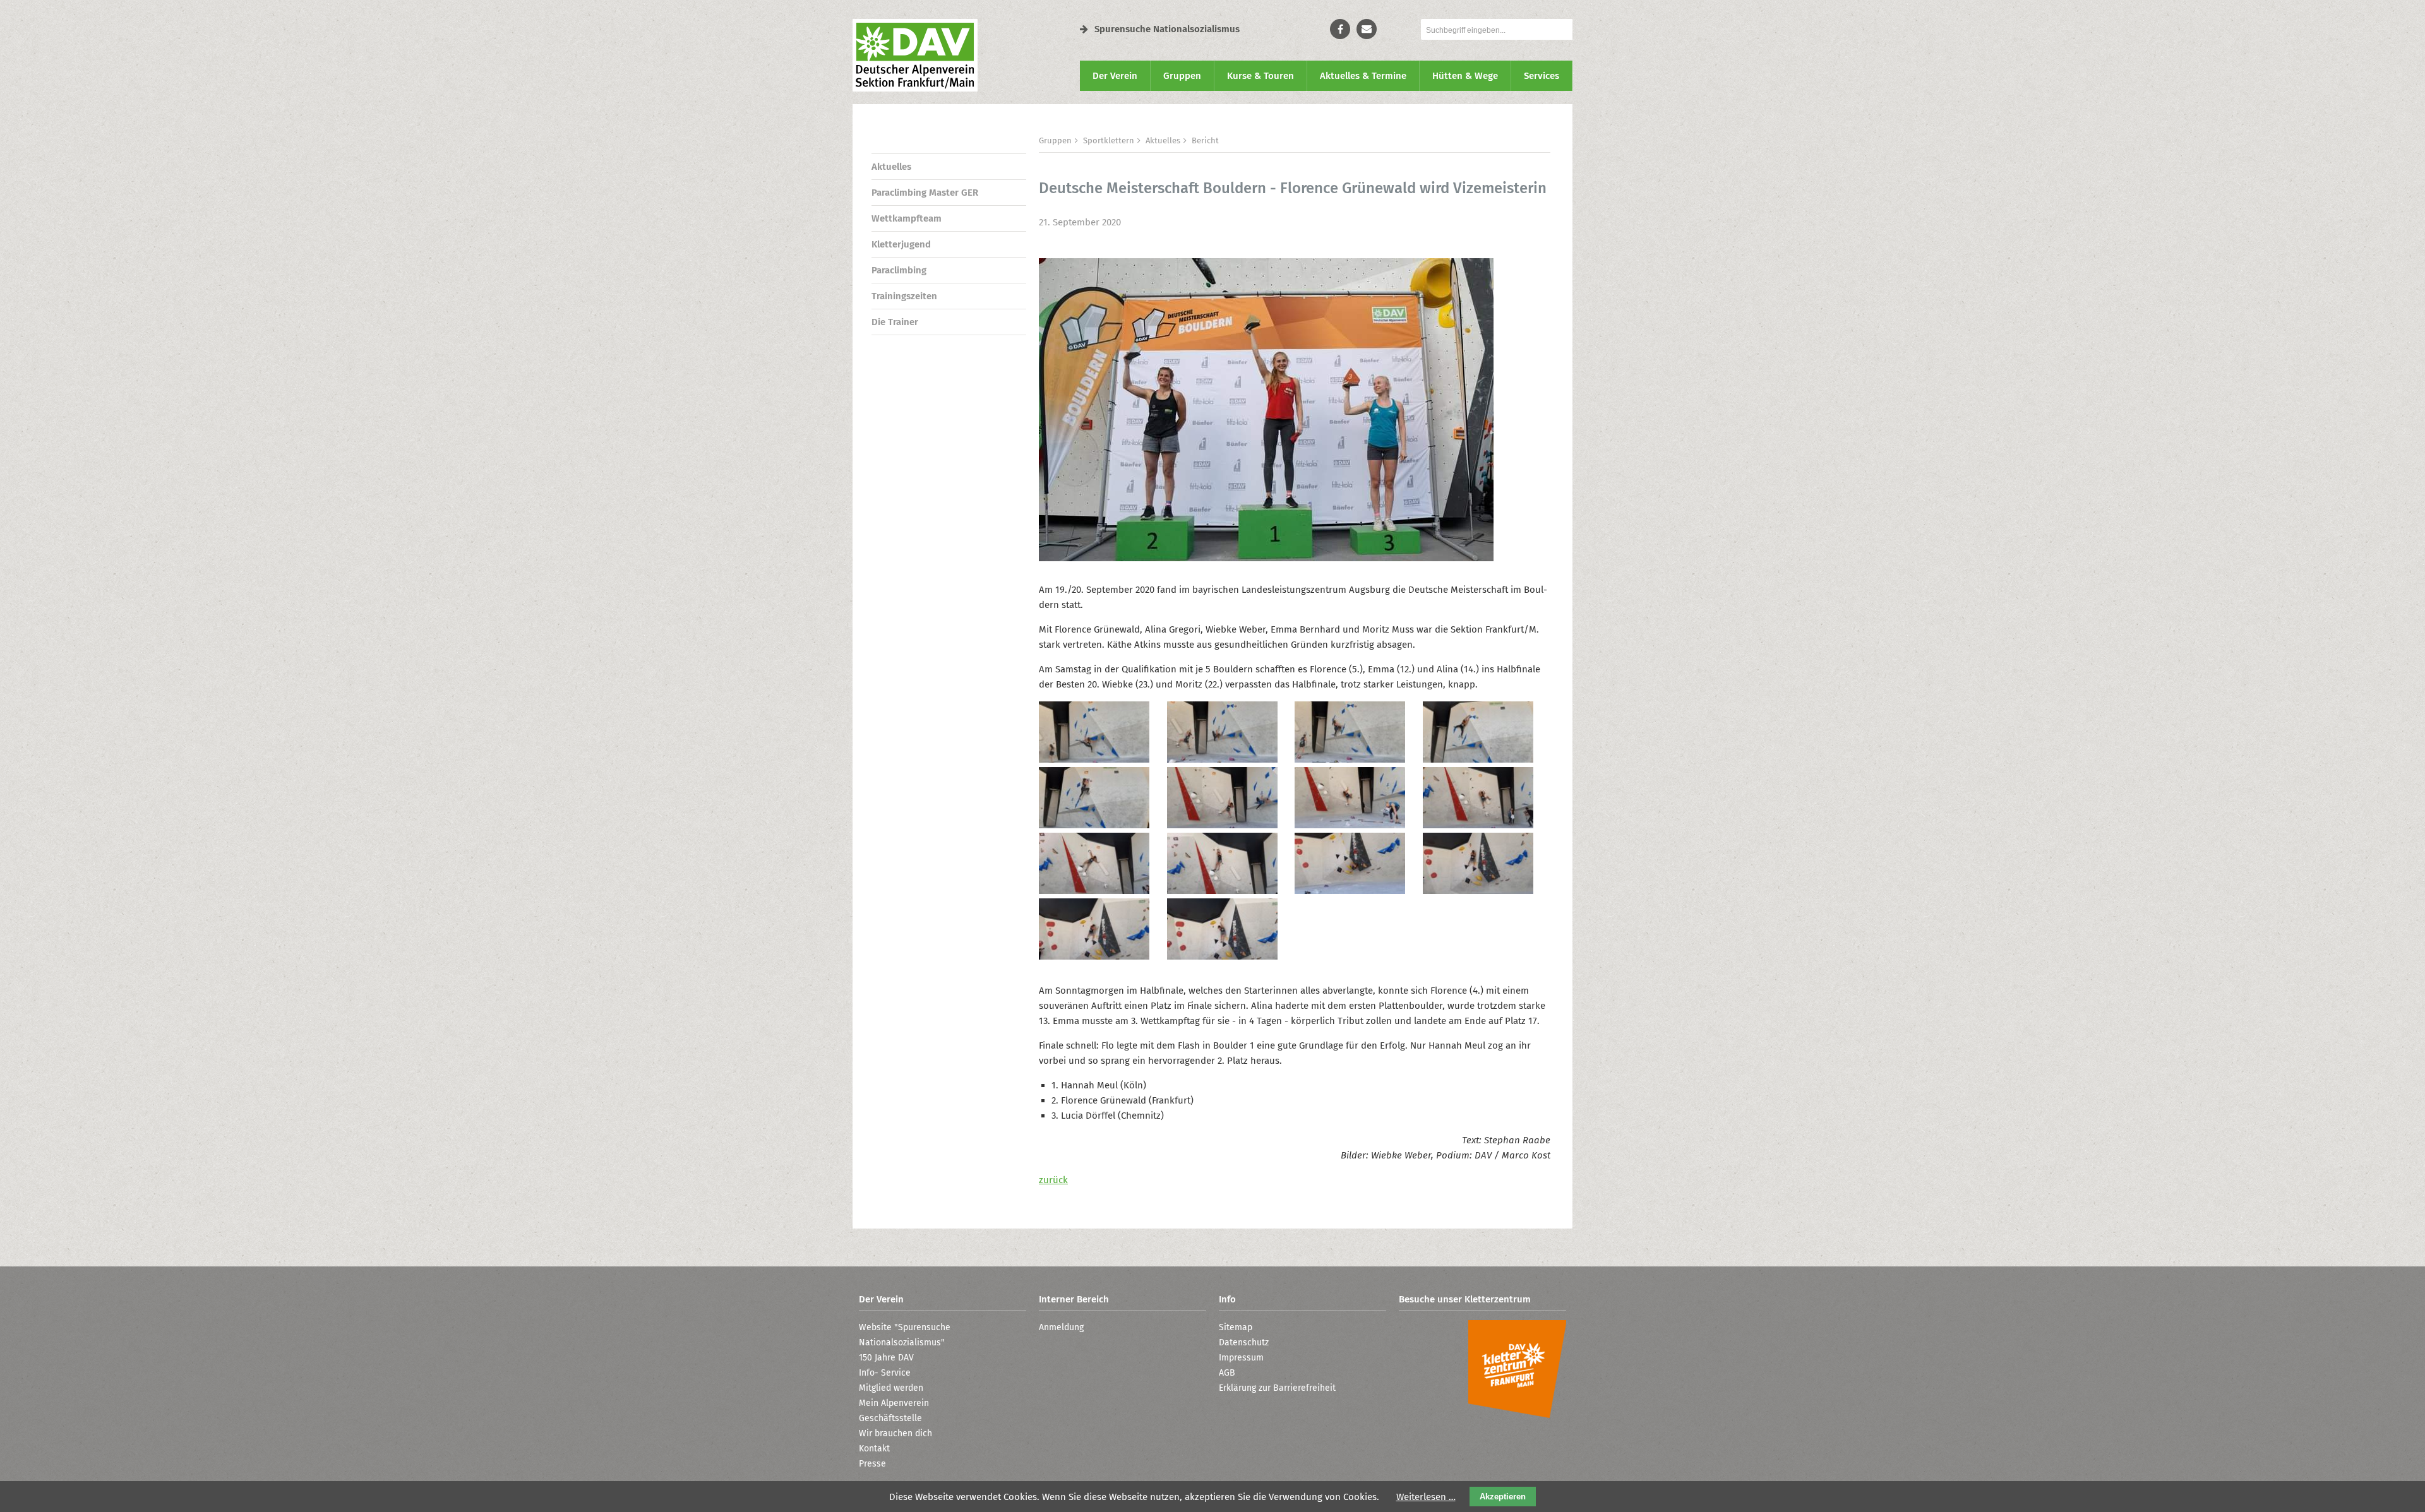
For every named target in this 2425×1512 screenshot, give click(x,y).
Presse (872, 1464)
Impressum (1241, 1358)
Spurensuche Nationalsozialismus (1167, 29)
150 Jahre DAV (886, 1358)
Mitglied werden (891, 1388)
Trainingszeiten (904, 296)
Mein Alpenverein (894, 1403)
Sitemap (1236, 1327)
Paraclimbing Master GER (925, 193)
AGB (1227, 1373)
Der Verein (1115, 76)
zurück (1053, 1180)
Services (1542, 76)
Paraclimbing (899, 270)
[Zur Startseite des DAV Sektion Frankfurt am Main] (915, 88)
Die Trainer (895, 322)
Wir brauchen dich (895, 1433)
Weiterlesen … (1426, 1497)
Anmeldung (1061, 1327)
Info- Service (885, 1373)
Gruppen (1182, 76)
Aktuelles (891, 167)
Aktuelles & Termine (1363, 76)
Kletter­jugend (901, 244)
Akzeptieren (1503, 1497)
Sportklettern (1109, 140)
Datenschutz (1244, 1342)
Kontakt (874, 1449)
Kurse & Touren (1260, 76)
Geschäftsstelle (890, 1418)
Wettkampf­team (907, 218)
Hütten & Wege (1465, 76)
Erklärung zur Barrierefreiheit (1277, 1388)
